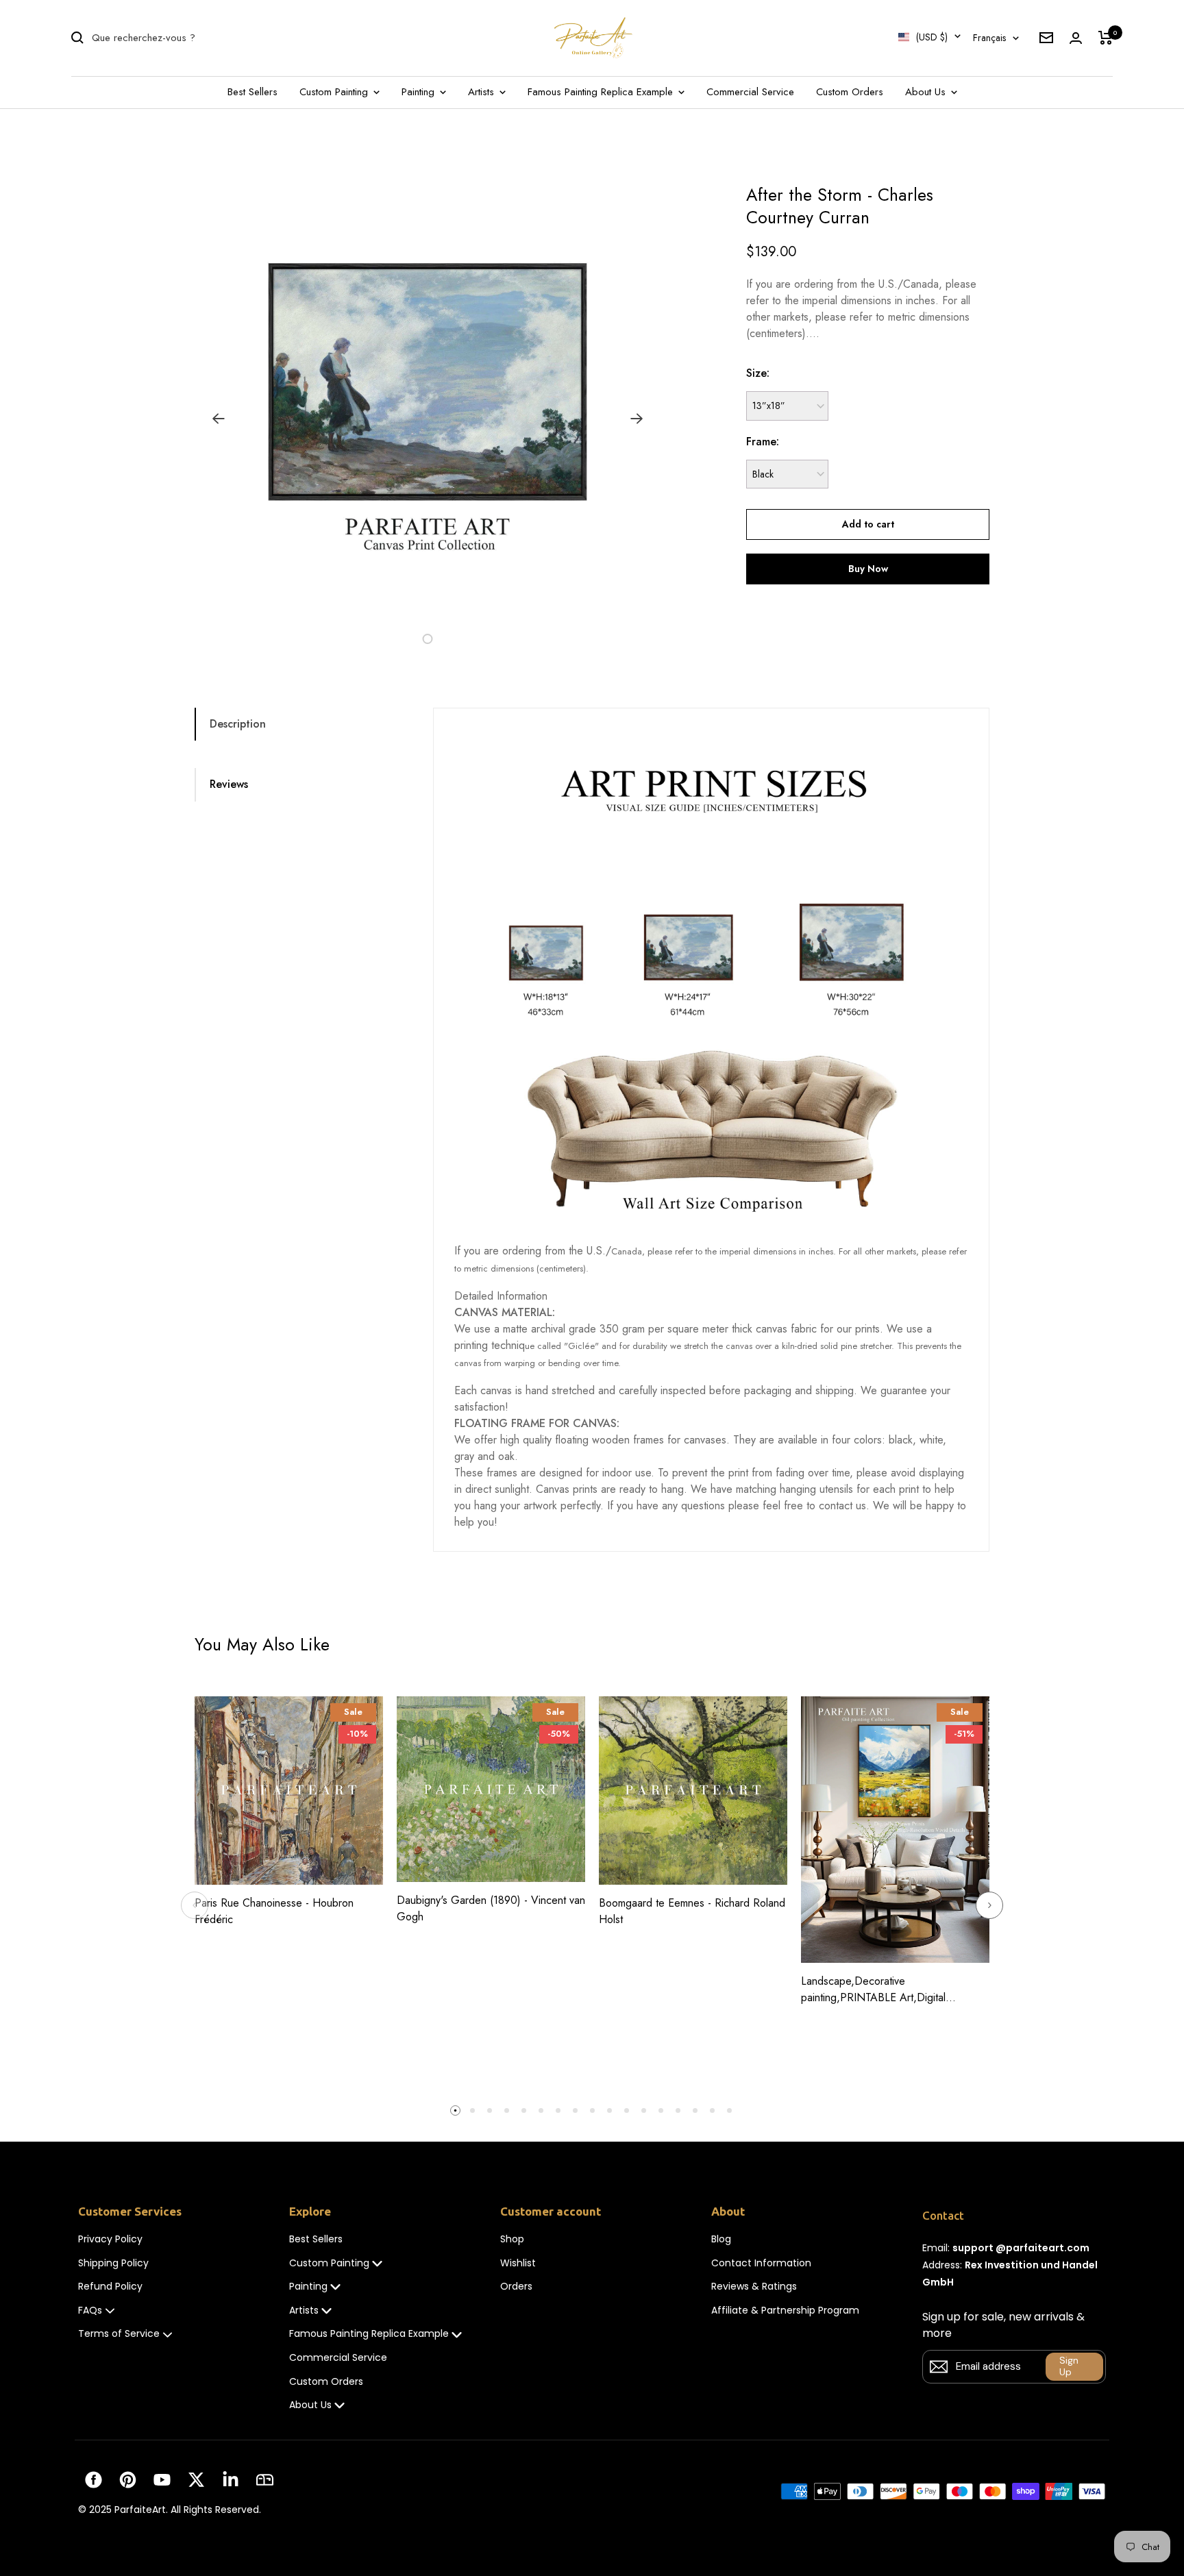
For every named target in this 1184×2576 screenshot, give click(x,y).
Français (989, 38)
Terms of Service (119, 2334)
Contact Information (761, 2263)
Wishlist (518, 2263)
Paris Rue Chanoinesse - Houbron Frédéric (274, 1911)
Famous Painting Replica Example (602, 92)
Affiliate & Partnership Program (785, 2311)
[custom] (94, 2480)
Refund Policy (110, 2287)
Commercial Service (750, 92)
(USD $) (932, 37)
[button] (412, 639)
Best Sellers (252, 92)
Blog (721, 2239)
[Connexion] (1076, 38)
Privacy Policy (110, 2239)
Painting (420, 92)
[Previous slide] (195, 1905)
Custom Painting (335, 92)
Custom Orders (850, 92)
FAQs (90, 2311)
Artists (483, 92)
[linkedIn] (231, 2480)
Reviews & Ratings (754, 2287)
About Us (927, 92)
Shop (512, 2239)
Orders (516, 2287)
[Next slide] (989, 1905)
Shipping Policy (113, 2263)
